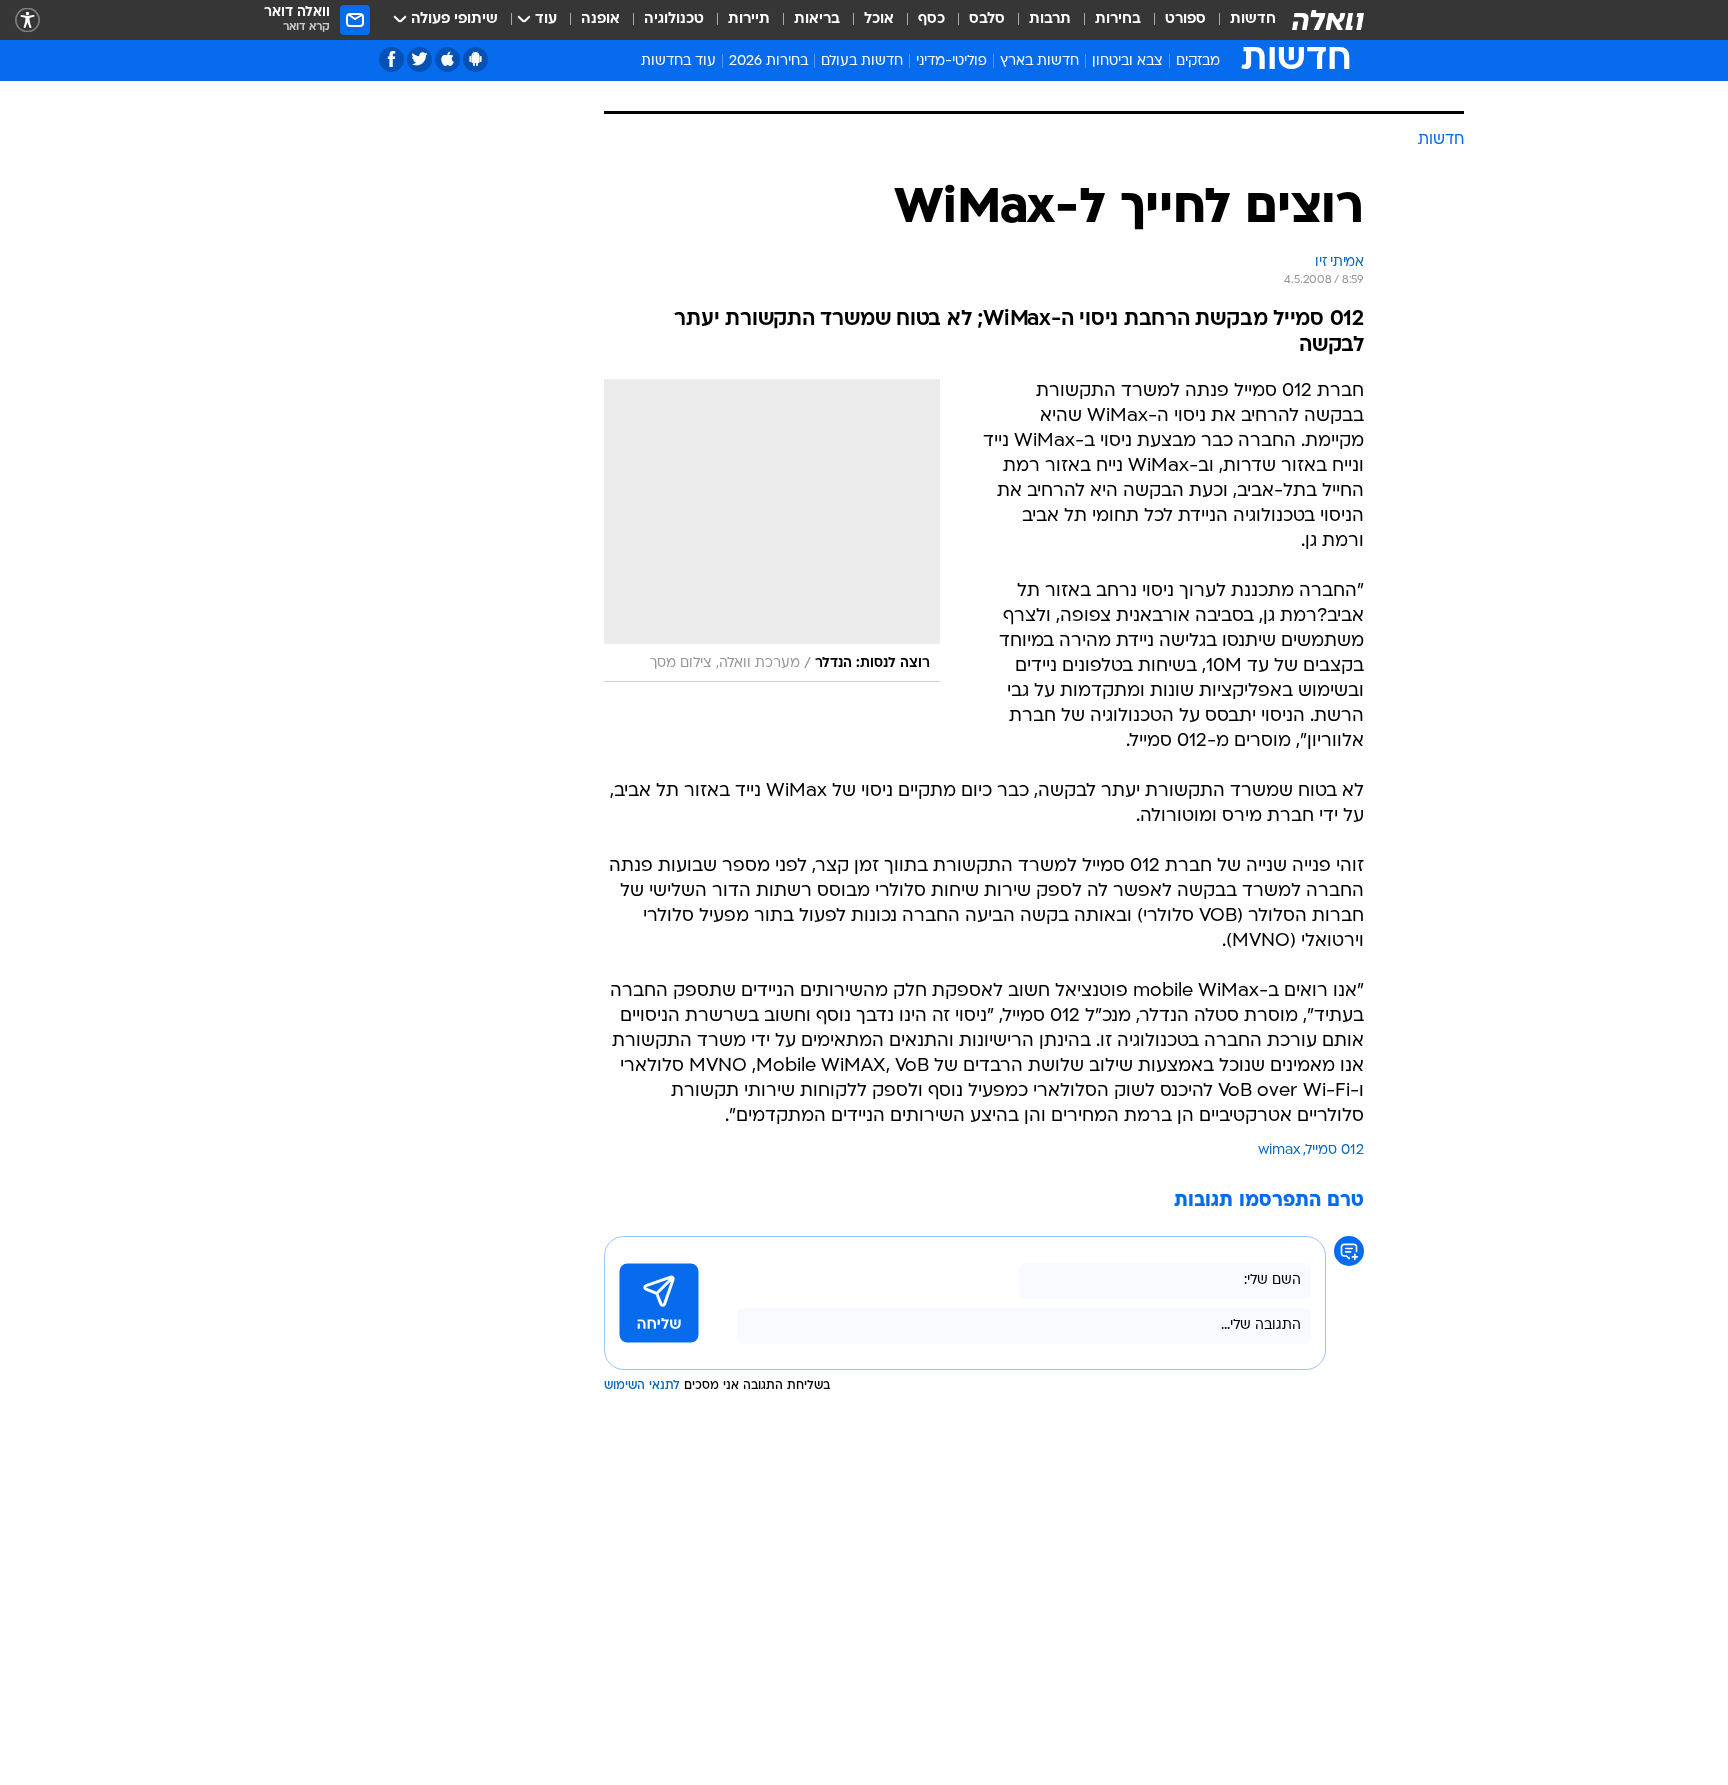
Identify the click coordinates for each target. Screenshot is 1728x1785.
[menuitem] (1241, 20)
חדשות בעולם (862, 61)
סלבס (987, 19)
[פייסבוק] (391, 59)
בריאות (817, 19)
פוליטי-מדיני (951, 61)
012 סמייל (1335, 1150)
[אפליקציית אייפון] (447, 59)
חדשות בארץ (1039, 61)
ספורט (1185, 19)
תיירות (749, 19)
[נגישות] (27, 20)
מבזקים (1198, 61)
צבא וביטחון (1127, 61)
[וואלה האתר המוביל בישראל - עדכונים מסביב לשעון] (1328, 20)
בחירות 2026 (768, 61)
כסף (931, 19)
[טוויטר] (419, 59)
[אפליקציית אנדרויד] (475, 59)
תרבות (1050, 19)
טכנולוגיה (674, 19)
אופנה (600, 19)
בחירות (1118, 19)
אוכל (879, 19)
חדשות (1253, 19)
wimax (1279, 1150)
